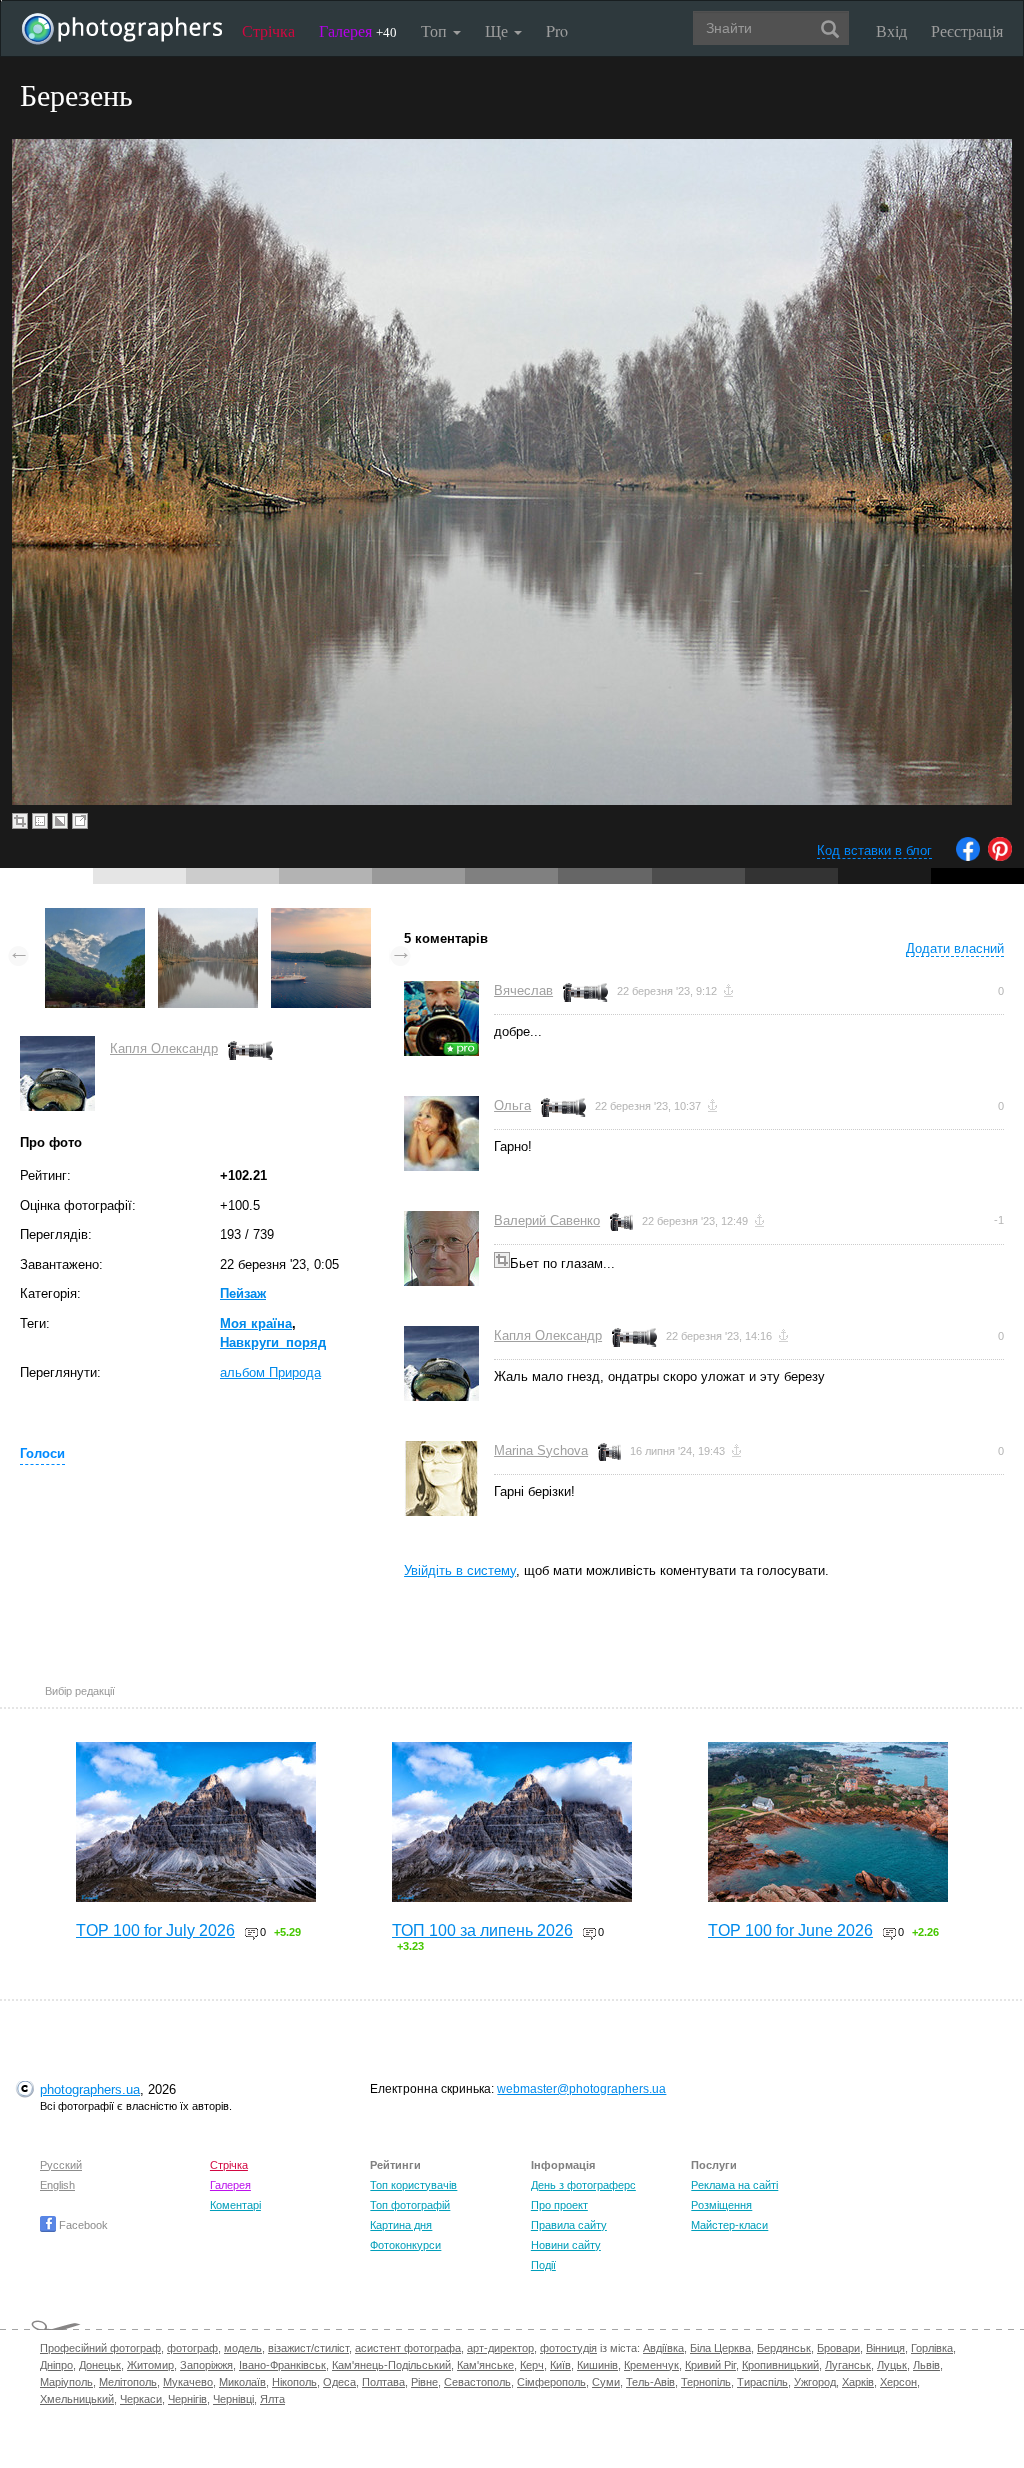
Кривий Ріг (710, 2365)
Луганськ (848, 2365)
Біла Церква (720, 2348)
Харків (858, 2382)
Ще (498, 30)
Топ (436, 30)
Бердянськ (784, 2348)
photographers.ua (90, 2089)
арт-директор (500, 2348)
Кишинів (597, 2365)
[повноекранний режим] (80, 821)
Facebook (82, 2225)
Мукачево (188, 2382)
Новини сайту (566, 2245)
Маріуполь (66, 2382)
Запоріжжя (206, 2365)
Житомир (150, 2365)
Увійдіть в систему (460, 1570)
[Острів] (321, 917)
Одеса (339, 2382)
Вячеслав (523, 990)
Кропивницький (780, 2365)
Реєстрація (967, 30)
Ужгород (815, 2382)
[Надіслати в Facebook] (968, 856)
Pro (557, 30)
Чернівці (233, 2399)
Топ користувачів (413, 2185)
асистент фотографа (408, 2348)
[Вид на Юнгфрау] (95, 917)
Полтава (383, 2382)
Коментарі (235, 2205)
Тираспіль (762, 2382)
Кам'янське (485, 2365)
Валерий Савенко (547, 1220)
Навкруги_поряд (273, 1342)
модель (243, 2348)
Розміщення (721, 2205)
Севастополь (477, 2382)
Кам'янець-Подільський (391, 2365)
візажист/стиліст (308, 2348)
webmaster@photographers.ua (581, 2089)
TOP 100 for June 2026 (790, 1930)
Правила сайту (569, 2225)
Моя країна (256, 1323)
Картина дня (401, 2225)
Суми (606, 2382)
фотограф (192, 2348)
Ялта (272, 2399)
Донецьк (100, 2365)
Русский (61, 2165)
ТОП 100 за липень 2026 (482, 1930)
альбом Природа (270, 1372)
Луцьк (892, 2365)
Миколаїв (242, 2382)
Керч (532, 2365)
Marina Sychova (541, 1450)
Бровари (838, 2348)
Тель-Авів (650, 2382)
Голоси (42, 1453)
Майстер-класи (729, 2225)
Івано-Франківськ (282, 2365)
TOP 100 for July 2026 (155, 1930)
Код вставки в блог (874, 850)
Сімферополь (551, 2382)
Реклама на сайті (734, 2185)
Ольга (512, 1105)
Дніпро (56, 2365)
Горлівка (932, 2348)
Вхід (891, 30)
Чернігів (187, 2399)
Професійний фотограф (100, 2348)
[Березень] (208, 917)
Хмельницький (77, 2399)
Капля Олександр (164, 1048)
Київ (560, 2365)
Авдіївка (663, 2348)
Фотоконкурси (405, 2245)
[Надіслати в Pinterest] (1000, 856)
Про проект (559, 2205)
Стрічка (268, 30)
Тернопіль (706, 2382)
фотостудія (568, 2348)
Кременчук (651, 2365)
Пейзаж (243, 1293)
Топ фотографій (410, 2205)
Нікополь (294, 2382)
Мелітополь (128, 2382)
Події (543, 2265)
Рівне (424, 2382)
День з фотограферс (583, 2185)
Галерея (358, 30)
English (57, 2185)
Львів (926, 2365)
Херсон (898, 2382)
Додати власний (955, 948)
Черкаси (141, 2399)
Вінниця (885, 2348)
